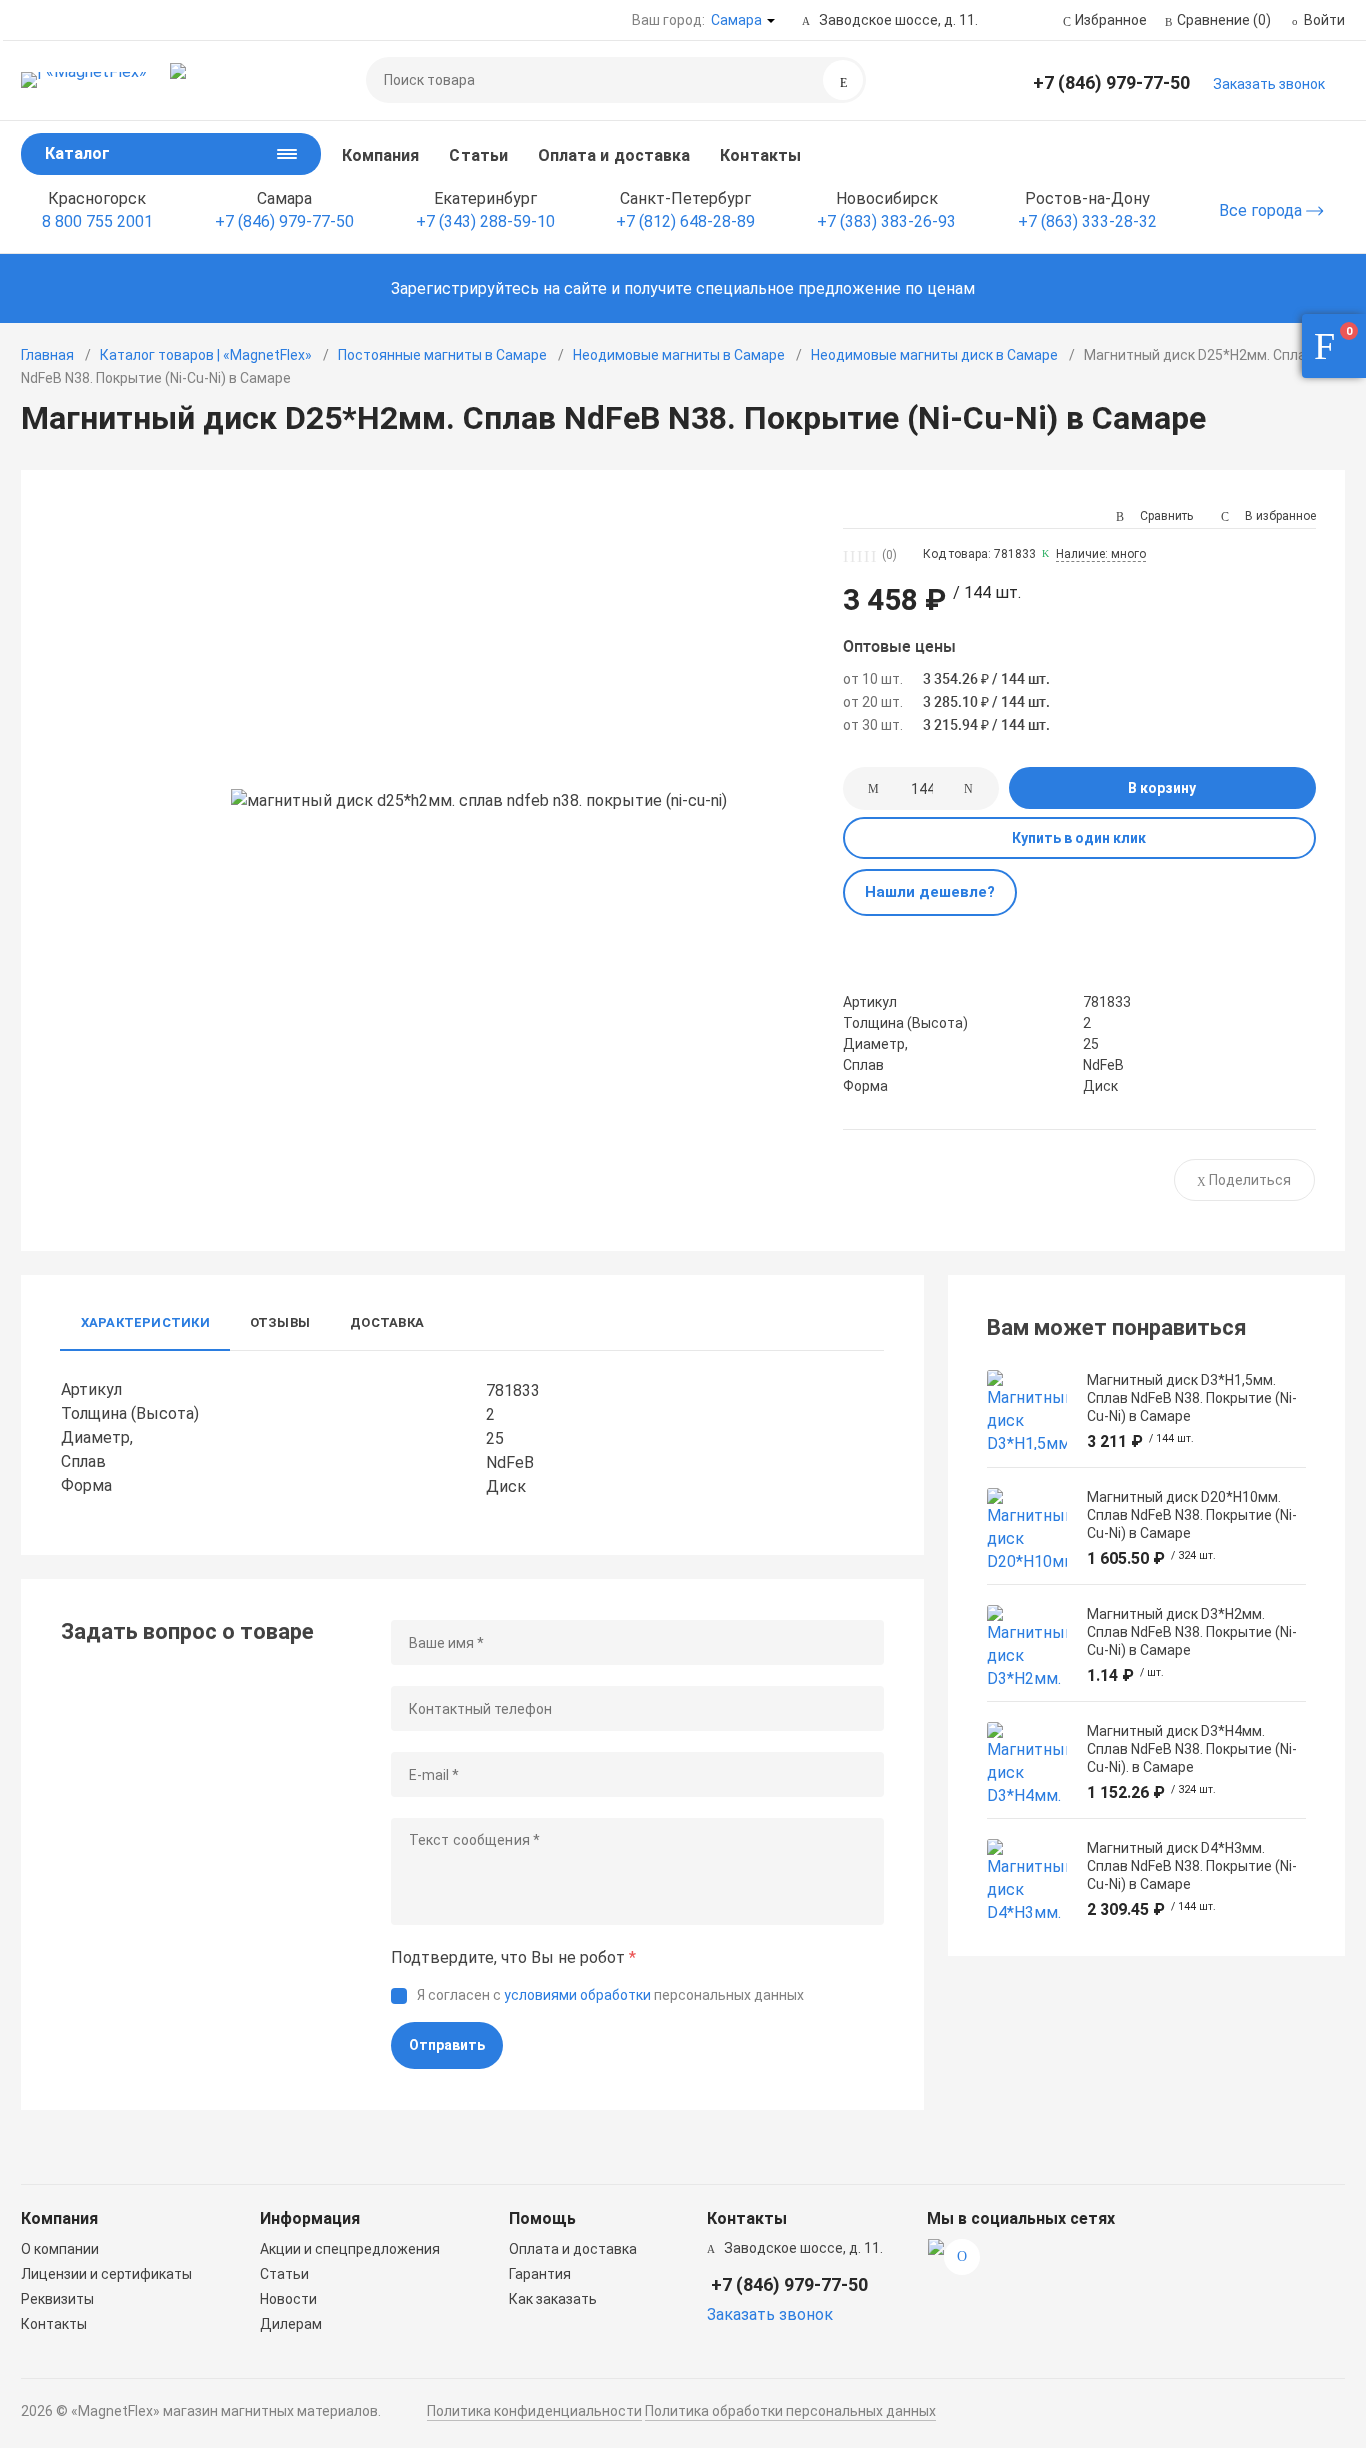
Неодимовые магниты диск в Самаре (934, 355)
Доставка (387, 1322)
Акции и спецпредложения (350, 2249)
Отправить (447, 2045)
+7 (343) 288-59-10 (485, 221)
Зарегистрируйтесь (465, 288)
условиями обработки (577, 1995)
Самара (736, 20)
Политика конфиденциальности (534, 2411)
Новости (288, 2299)
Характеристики (145, 1322)
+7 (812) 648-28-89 (685, 221)
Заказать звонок (1269, 84)
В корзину (1162, 788)
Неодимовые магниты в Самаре (679, 355)
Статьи (478, 155)
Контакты (760, 155)
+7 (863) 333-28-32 (1087, 221)
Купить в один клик (1079, 838)
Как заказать (553, 2299)
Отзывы (280, 1322)
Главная (47, 355)
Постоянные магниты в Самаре (442, 355)
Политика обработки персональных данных (790, 2411)
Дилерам (291, 2324)
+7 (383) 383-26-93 (886, 221)
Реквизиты (57, 2299)
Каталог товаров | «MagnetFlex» (206, 355)
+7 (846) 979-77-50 (1111, 82)
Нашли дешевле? (930, 892)
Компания (381, 155)
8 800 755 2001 (97, 221)
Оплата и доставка (614, 155)
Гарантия (540, 2274)
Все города (1262, 210)
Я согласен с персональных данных (610, 1995)
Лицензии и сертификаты (106, 2274)
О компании (60, 2249)
